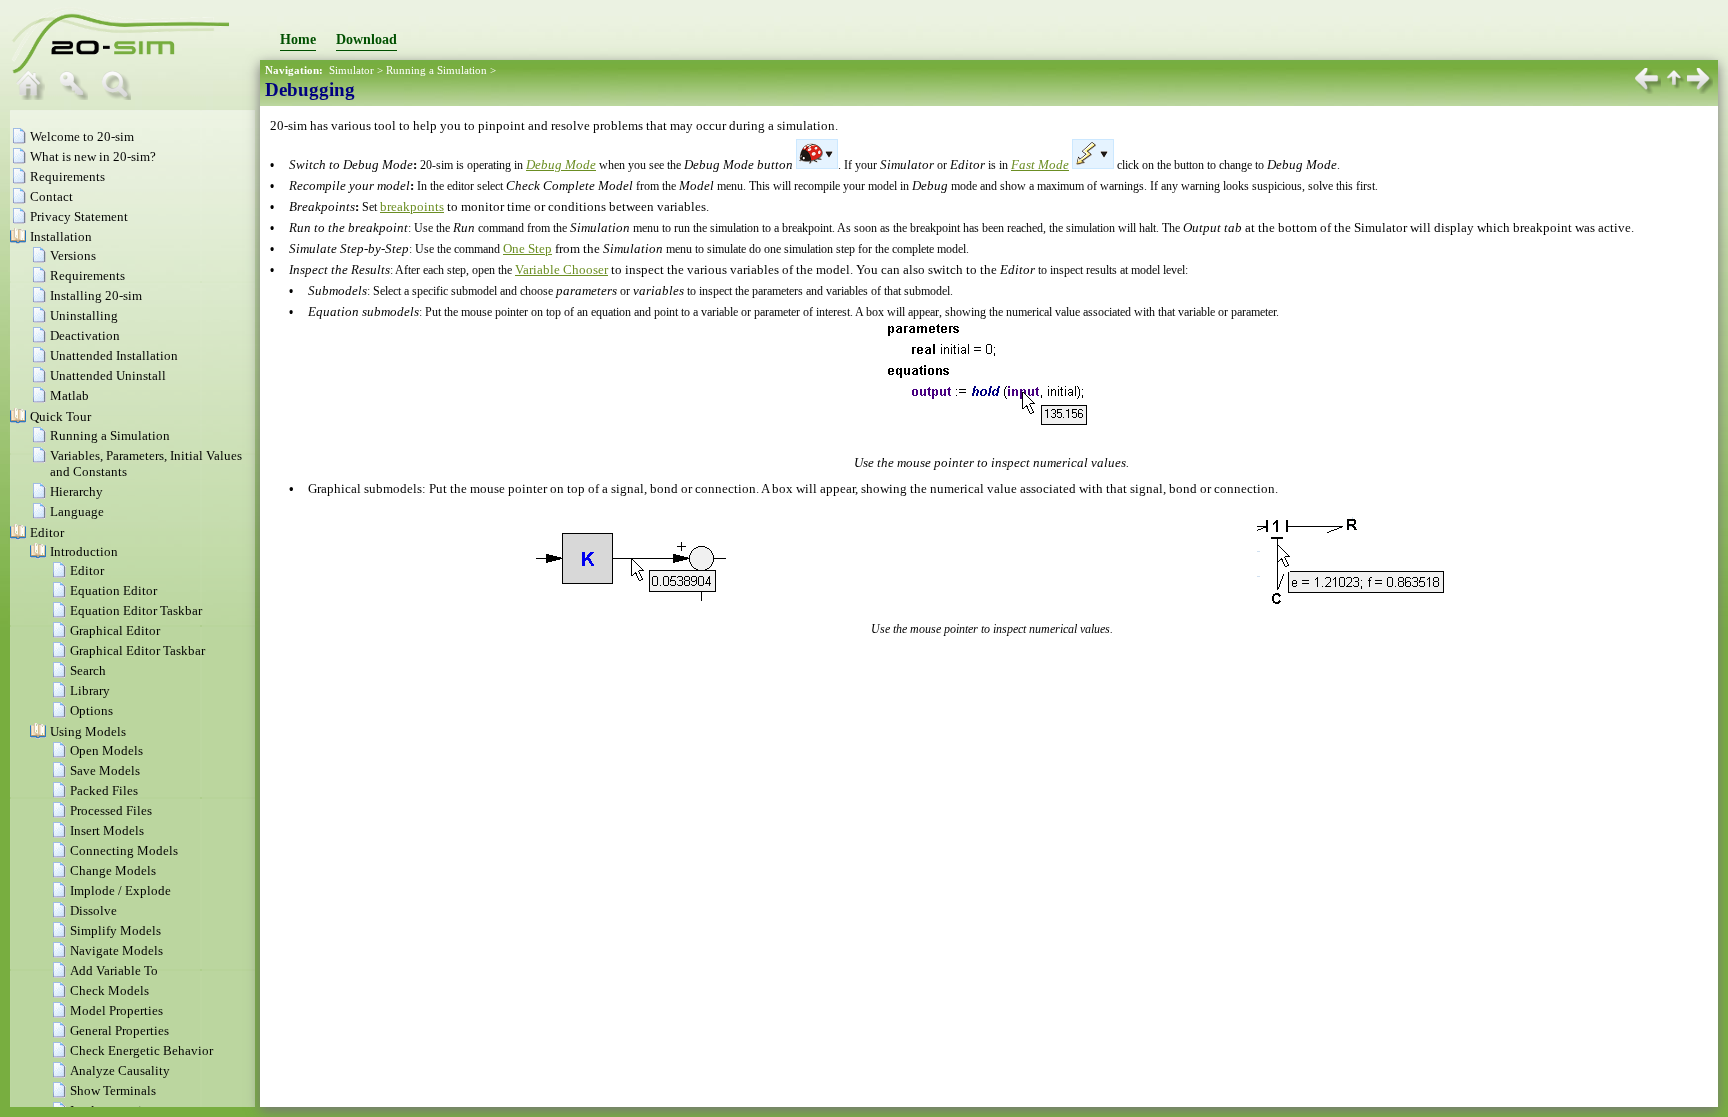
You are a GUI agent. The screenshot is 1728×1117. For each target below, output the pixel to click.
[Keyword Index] (78, 95)
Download (366, 39)
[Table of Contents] (35, 95)
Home (298, 39)
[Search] (121, 95)
